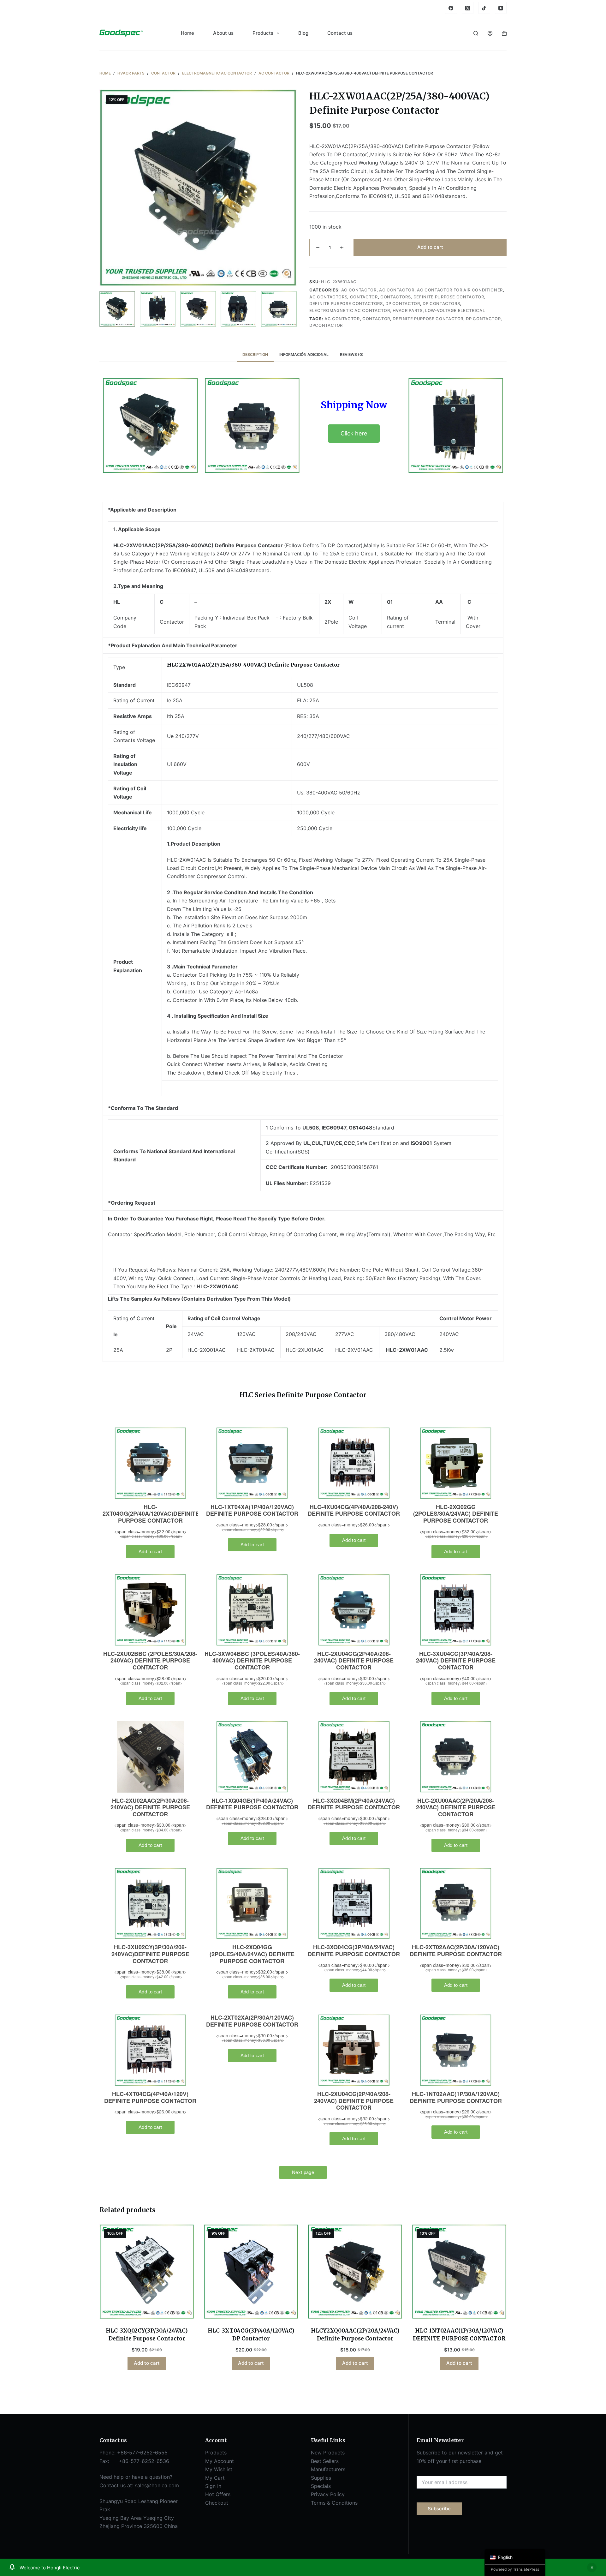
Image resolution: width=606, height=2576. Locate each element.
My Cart (215, 2478)
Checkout (217, 2503)
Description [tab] (255, 354)
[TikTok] (484, 8)
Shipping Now (354, 405)
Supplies (321, 2478)
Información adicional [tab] (304, 354)
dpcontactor (326, 325)
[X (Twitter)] (468, 8)
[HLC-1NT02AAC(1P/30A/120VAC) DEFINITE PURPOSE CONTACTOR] (459, 2272)
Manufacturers (328, 2469)
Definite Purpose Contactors (346, 303)
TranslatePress (526, 2569)
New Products (328, 2453)
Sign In (213, 2486)
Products (263, 33)
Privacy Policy (328, 2494)
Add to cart (430, 247)
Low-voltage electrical (455, 310)
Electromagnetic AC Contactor (350, 310)
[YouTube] (501, 8)
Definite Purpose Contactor (449, 297)
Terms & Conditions (334, 2503)
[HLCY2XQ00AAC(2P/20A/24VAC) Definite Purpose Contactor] (355, 2272)
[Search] (476, 33)
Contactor (364, 297)
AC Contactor (397, 290)
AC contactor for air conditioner (460, 290)
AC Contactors (328, 297)
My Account (220, 2461)
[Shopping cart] (504, 33)
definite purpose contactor (428, 319)
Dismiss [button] (592, 2567)
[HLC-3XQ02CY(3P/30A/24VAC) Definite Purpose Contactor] (147, 2272)
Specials (321, 2486)
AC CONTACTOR (359, 290)
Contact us (340, 33)
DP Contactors (441, 303)
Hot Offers (218, 2494)
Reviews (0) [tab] (352, 354)
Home (187, 33)
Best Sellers (325, 2461)
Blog (303, 33)
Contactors (396, 297)
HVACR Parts (408, 310)
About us (223, 33)
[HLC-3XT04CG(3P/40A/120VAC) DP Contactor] (251, 2272)
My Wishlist (219, 2469)
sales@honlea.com (157, 2485)
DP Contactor (403, 303)
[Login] (490, 33)
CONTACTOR (376, 319)
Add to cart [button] (147, 2363)
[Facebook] (451, 8)
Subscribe (439, 2509)
